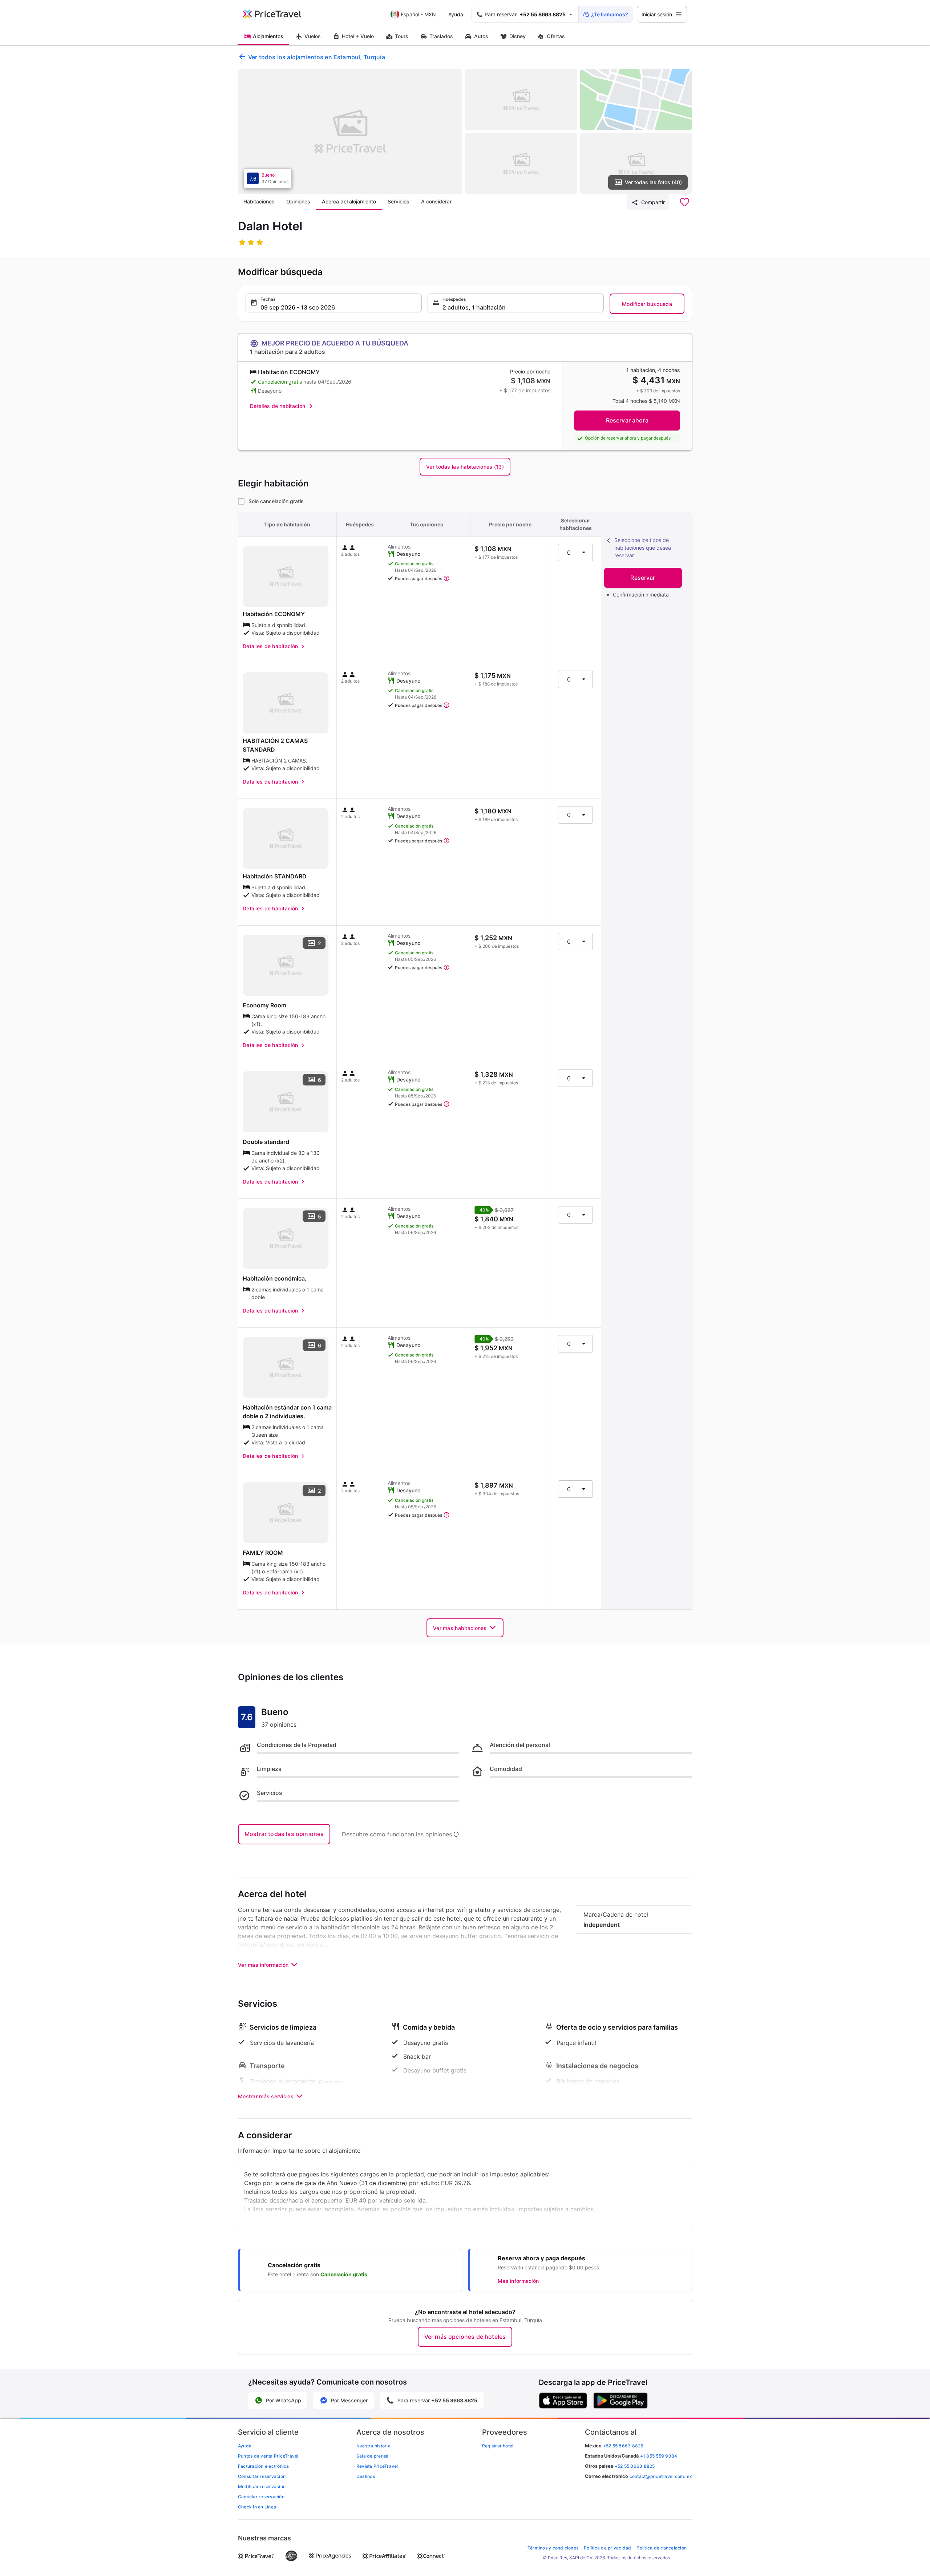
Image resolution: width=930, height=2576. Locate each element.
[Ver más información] (446, 579)
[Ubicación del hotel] (636, 100)
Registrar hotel (498, 2446)
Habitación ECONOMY (274, 614)
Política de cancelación (662, 2548)
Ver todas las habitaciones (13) (465, 467)
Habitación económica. (275, 1278)
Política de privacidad (607, 2548)
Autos (481, 36)
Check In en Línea (257, 2507)
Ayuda (456, 14)
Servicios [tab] (399, 201)
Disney (517, 36)
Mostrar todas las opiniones (284, 1834)
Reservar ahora (627, 420)
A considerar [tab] (436, 201)
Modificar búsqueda (647, 304)
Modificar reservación (262, 2486)
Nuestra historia (373, 2446)
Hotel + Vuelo (358, 36)
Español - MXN (418, 14)
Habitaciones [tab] (259, 201)
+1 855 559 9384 (659, 2456)
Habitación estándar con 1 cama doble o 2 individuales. (287, 1412)
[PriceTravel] (277, 14)
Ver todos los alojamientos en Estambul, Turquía (317, 57)
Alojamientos (268, 36)
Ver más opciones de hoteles (465, 2337)
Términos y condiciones (553, 2548)
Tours (402, 36)
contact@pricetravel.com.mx (661, 2476)
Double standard (266, 1142)
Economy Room (264, 1005)
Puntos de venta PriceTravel (268, 2456)
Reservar (643, 578)
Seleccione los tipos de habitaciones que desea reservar (643, 548)
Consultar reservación (262, 2476)
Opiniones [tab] (298, 201)
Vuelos (313, 36)
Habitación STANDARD (275, 876)
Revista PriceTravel (377, 2466)
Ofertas (556, 36)
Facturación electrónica (264, 2466)
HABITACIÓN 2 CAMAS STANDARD (275, 745)
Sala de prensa (372, 2456)
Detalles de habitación (278, 406)
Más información (518, 2281)
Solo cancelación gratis (276, 501)
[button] (334, 303)
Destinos (366, 2476)
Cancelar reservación (261, 2497)
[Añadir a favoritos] (684, 202)
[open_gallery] (350, 132)
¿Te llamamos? (610, 14)
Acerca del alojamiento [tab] (349, 201)
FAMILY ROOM (263, 1553)
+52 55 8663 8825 (635, 2466)
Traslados (441, 36)
